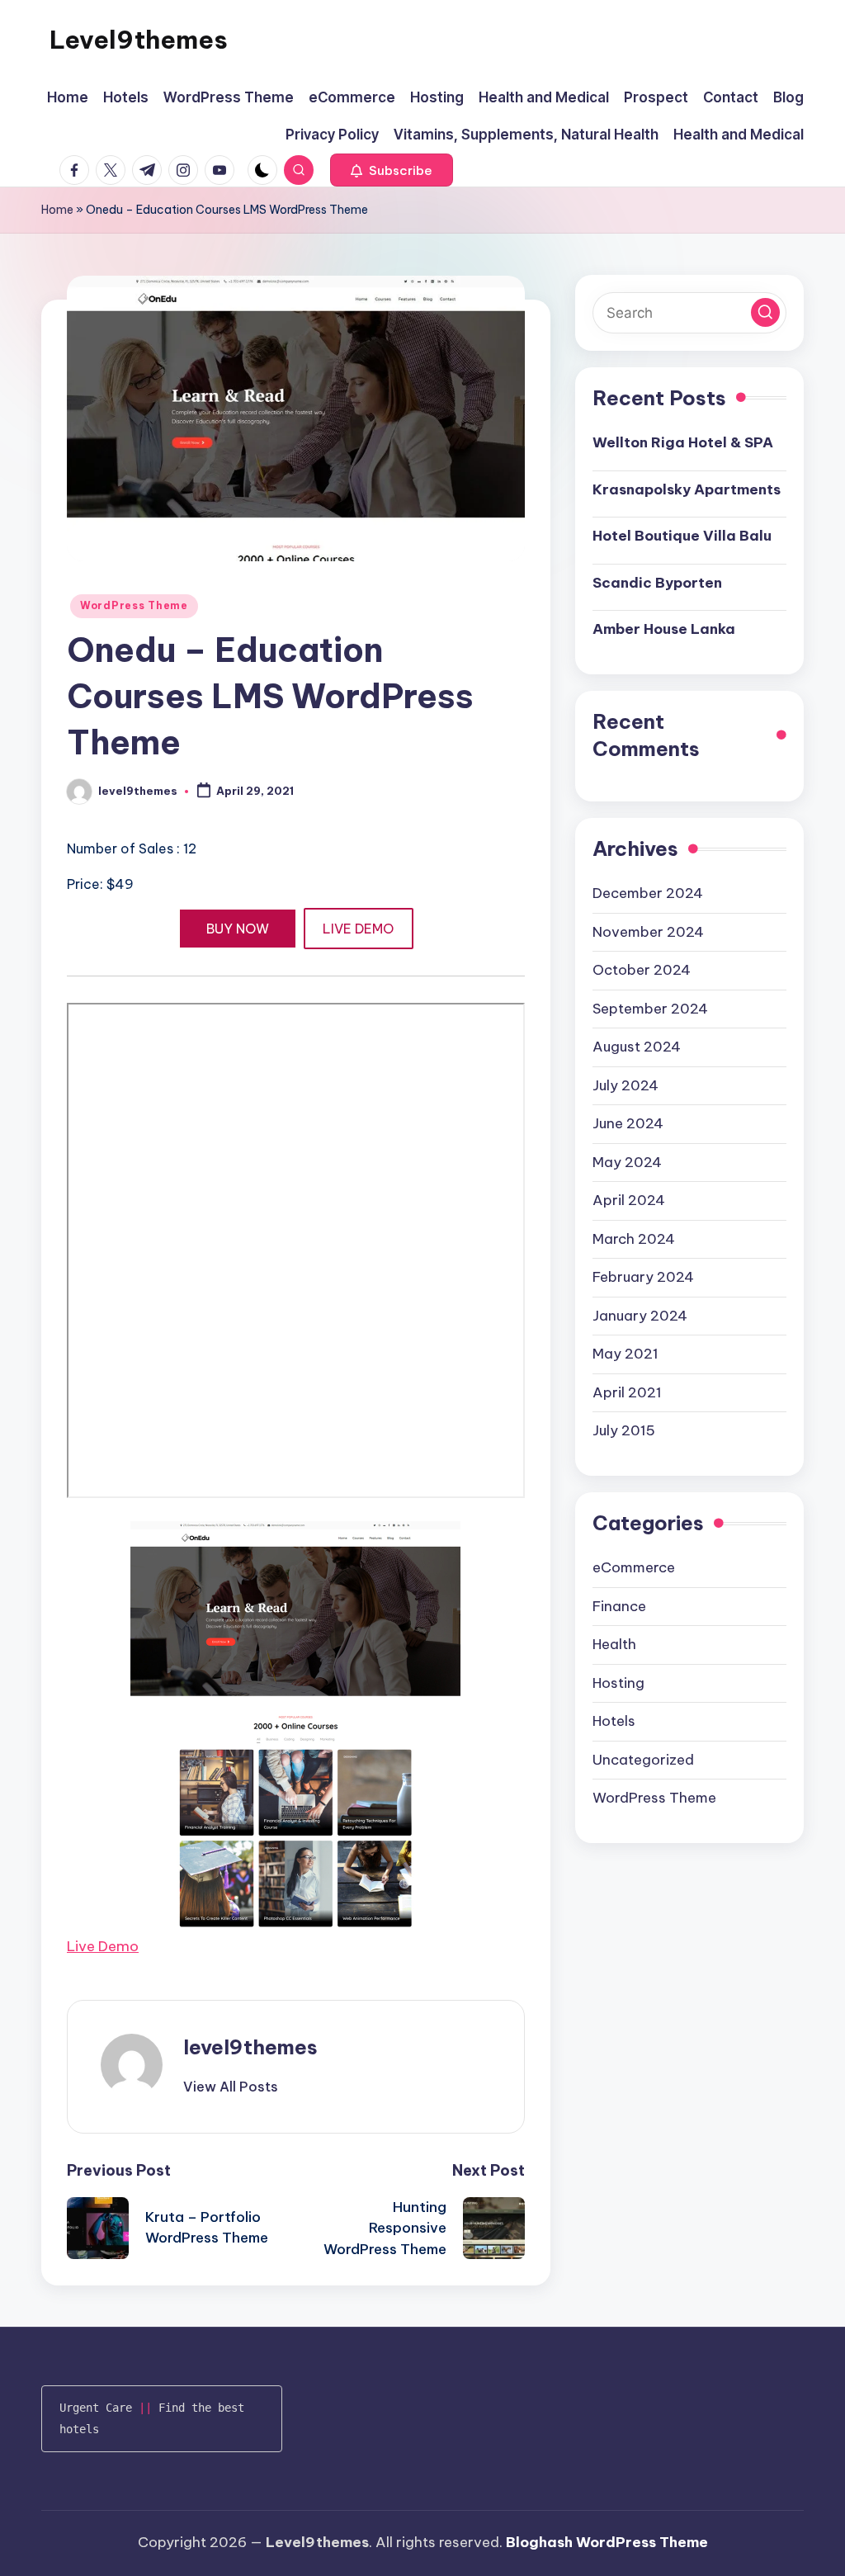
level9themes (250, 2047)
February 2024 (643, 1277)
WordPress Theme (134, 605)
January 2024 (640, 1316)
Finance (619, 1606)
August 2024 (637, 1047)
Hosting (618, 1683)
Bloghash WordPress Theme (607, 2542)
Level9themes (139, 40)
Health (614, 1644)
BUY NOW (238, 929)
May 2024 (627, 1162)
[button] (392, 170)
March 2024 (634, 1239)
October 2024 (642, 970)
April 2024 (629, 1200)
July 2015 (624, 1430)
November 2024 (648, 932)
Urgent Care (96, 2408)
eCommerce (634, 1567)
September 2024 (650, 1009)
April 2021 (627, 1392)
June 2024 (628, 1123)
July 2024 (625, 1085)
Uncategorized (643, 1760)
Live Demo (103, 1946)
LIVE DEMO (358, 929)
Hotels (614, 1721)
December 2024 (648, 893)
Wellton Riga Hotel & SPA (683, 442)
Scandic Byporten (657, 583)
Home (57, 210)
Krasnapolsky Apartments (687, 489)
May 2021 (625, 1354)
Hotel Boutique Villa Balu (682, 536)
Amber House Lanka (664, 629)
